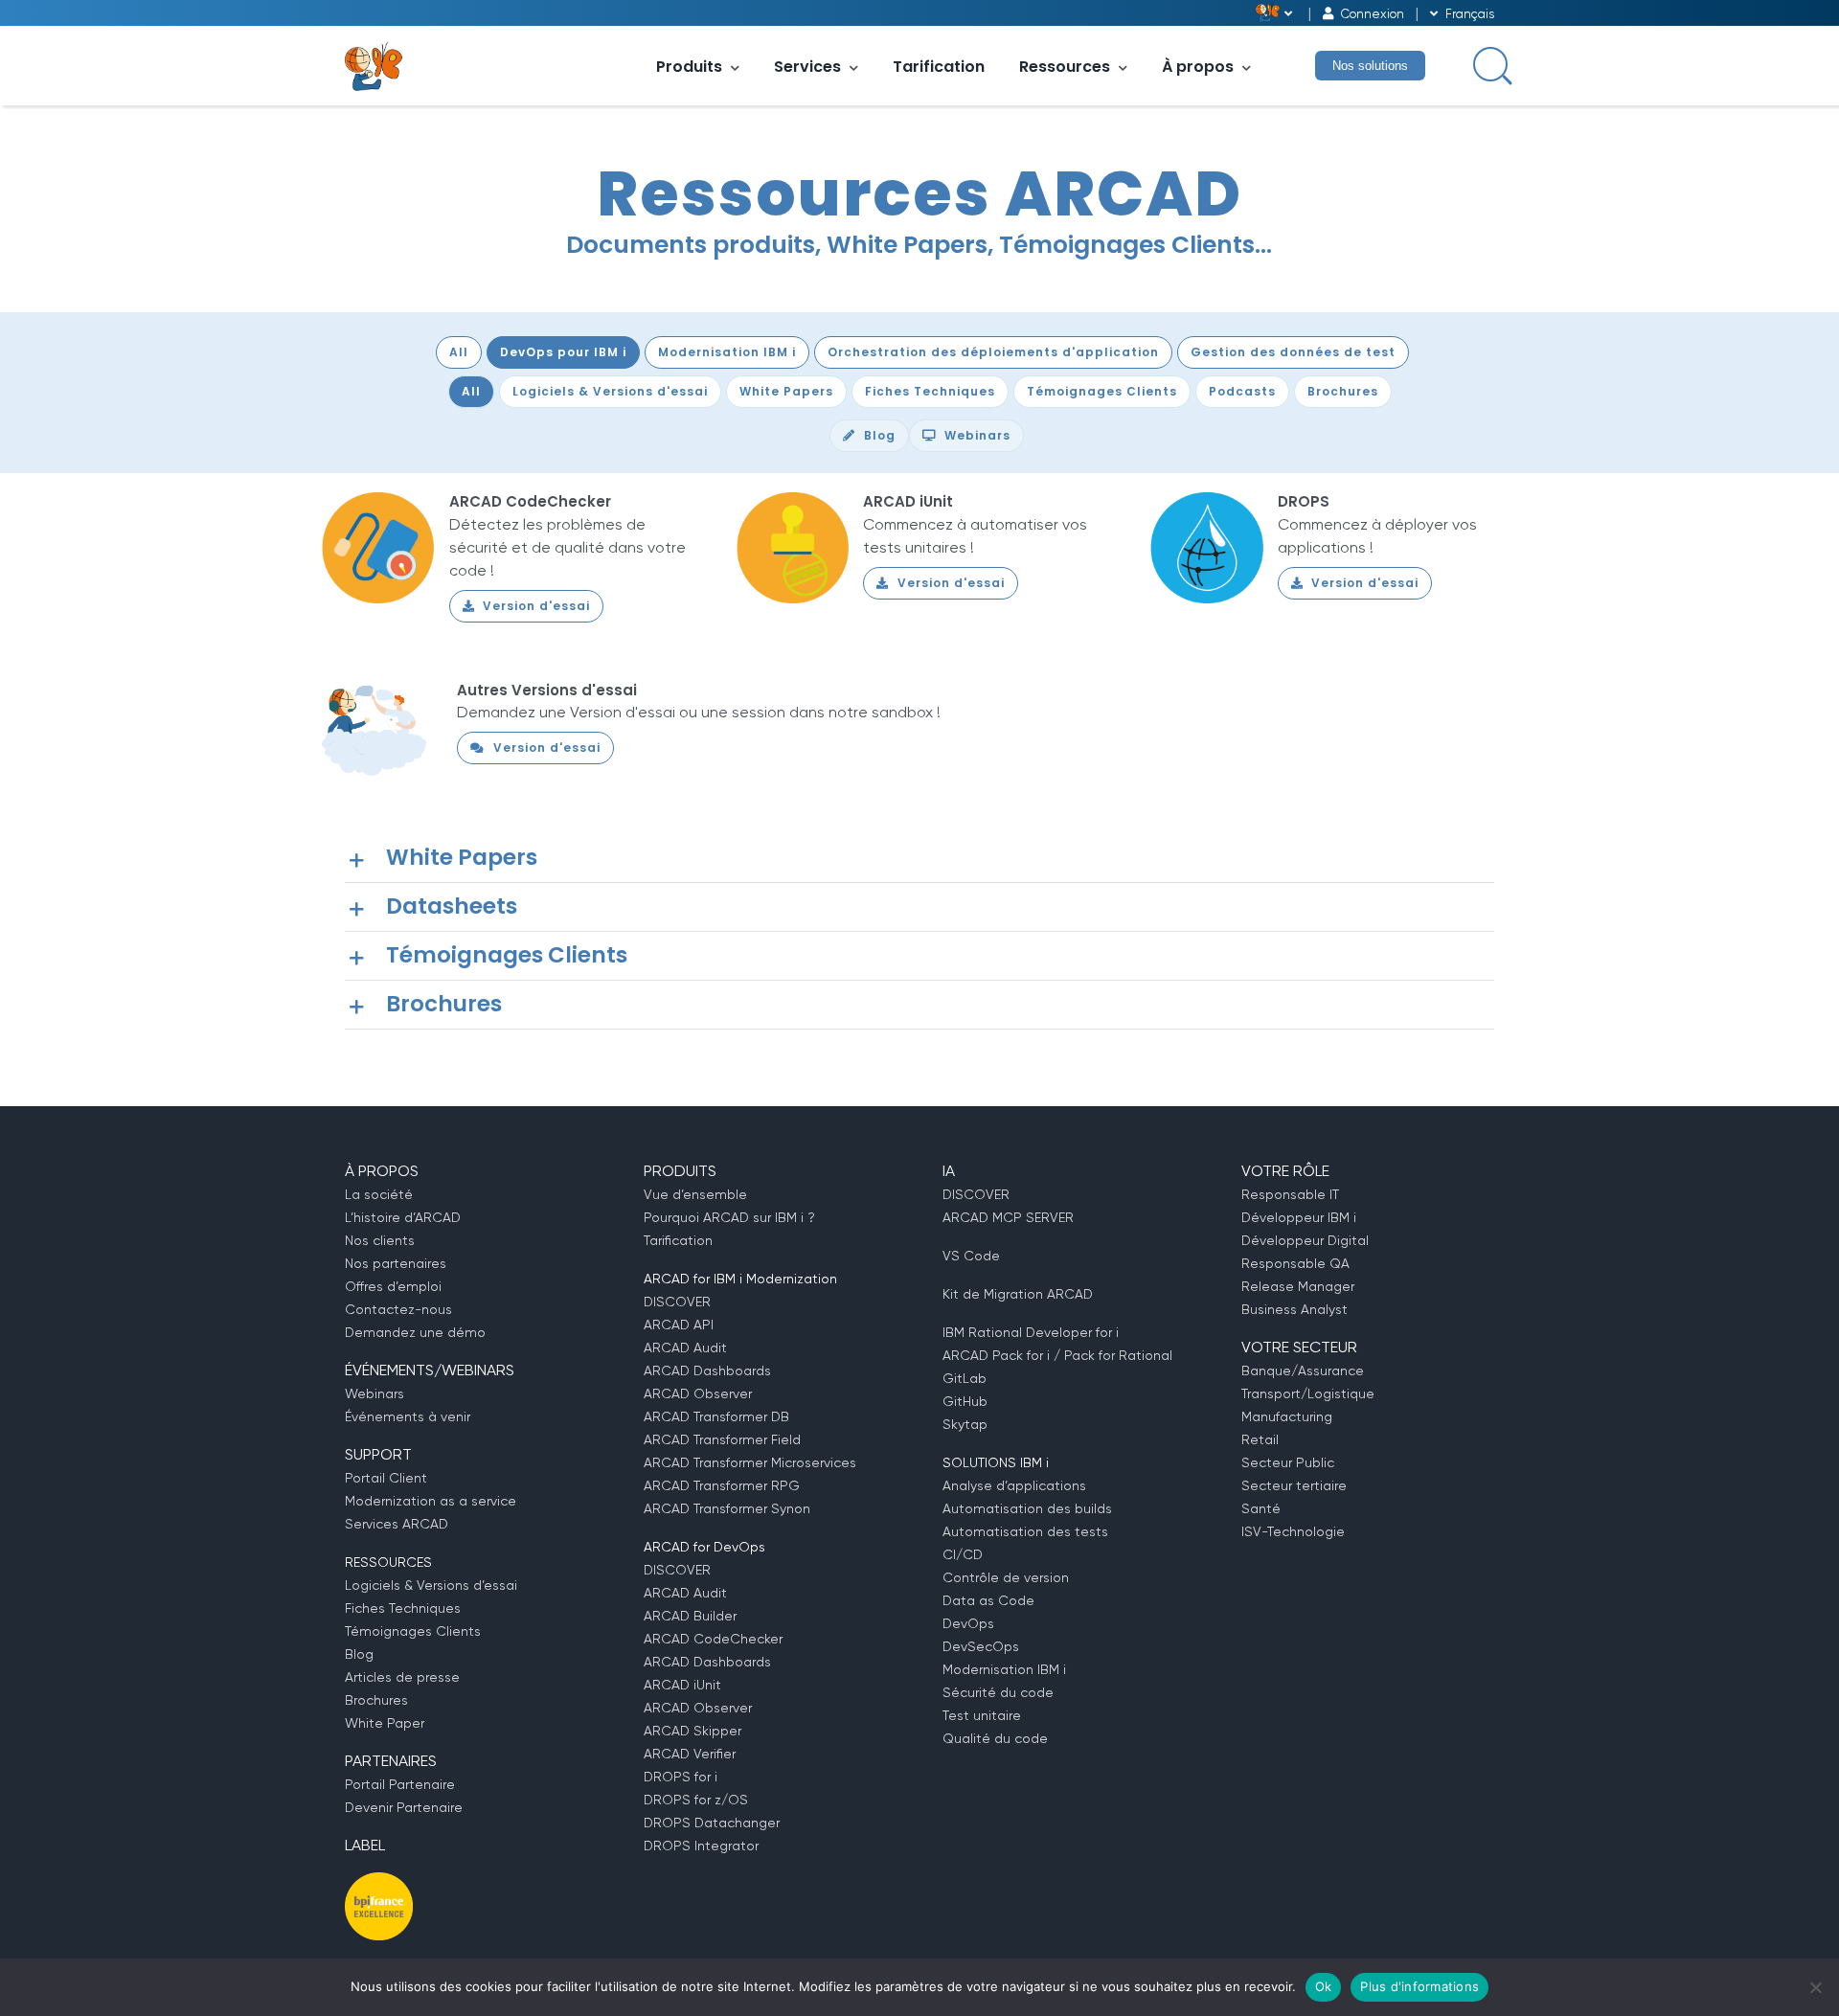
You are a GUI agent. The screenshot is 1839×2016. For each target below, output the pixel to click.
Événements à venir (408, 1416)
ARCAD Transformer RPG (722, 1485)
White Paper (385, 1723)
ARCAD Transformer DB (716, 1416)
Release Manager (1298, 1286)
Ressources (1065, 67)
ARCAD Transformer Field (722, 1439)
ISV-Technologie (1293, 1531)
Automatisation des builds (1027, 1508)
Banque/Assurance (1303, 1370)
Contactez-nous (398, 1309)
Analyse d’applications (1014, 1485)
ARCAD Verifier (690, 1754)
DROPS (1304, 501)
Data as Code (988, 1600)
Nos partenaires (396, 1263)
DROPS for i (681, 1777)
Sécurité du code (998, 1692)
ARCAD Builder (690, 1616)
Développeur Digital (1305, 1240)
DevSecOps (981, 1646)
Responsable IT (1290, 1194)
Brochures (376, 1700)
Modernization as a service (431, 1501)
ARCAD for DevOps (704, 1547)
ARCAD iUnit (908, 501)
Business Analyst (1294, 1309)
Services (807, 67)
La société (379, 1194)
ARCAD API (679, 1325)
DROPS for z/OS (696, 1800)
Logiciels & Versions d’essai (431, 1585)
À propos (1198, 67)
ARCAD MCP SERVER (1008, 1217)
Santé (1261, 1508)
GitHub (965, 1401)
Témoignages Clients (413, 1631)
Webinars (375, 1393)
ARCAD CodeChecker (530, 501)
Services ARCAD (397, 1524)
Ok (1324, 1986)
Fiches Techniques (403, 1608)
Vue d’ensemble (695, 1194)
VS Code (971, 1256)
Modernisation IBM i (1004, 1669)
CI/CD (963, 1554)
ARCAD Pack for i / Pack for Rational (1057, 1355)
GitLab (965, 1378)
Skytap (965, 1424)
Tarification (939, 67)
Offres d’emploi (393, 1286)
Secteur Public (1288, 1462)
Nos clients (380, 1240)
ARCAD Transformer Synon (727, 1508)
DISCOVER (677, 1302)
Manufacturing (1287, 1416)
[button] (919, 858)
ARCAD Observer (698, 1393)
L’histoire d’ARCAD (403, 1217)
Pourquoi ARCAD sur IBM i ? (729, 1217)
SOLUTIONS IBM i (996, 1462)
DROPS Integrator (701, 1846)
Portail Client (386, 1478)
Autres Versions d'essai (547, 690)
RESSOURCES (388, 1562)
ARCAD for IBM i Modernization (740, 1279)
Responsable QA (1295, 1263)
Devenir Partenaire (404, 1807)
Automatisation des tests (1025, 1531)
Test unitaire (982, 1715)
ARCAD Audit (685, 1348)
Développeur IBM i (1299, 1217)
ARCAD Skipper (692, 1731)
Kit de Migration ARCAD (1018, 1294)
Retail (1260, 1439)
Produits (689, 67)
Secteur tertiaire (1294, 1485)
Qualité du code (995, 1738)
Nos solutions (1370, 66)
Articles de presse (402, 1677)
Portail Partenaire (400, 1784)
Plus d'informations (1419, 1986)
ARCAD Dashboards (707, 1370)
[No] (1815, 1987)
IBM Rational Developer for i (1031, 1332)
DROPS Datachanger (712, 1823)
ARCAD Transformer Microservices (750, 1462)
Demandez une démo (415, 1332)
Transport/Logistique (1308, 1393)
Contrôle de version (1006, 1577)
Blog (359, 1654)
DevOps (968, 1623)
